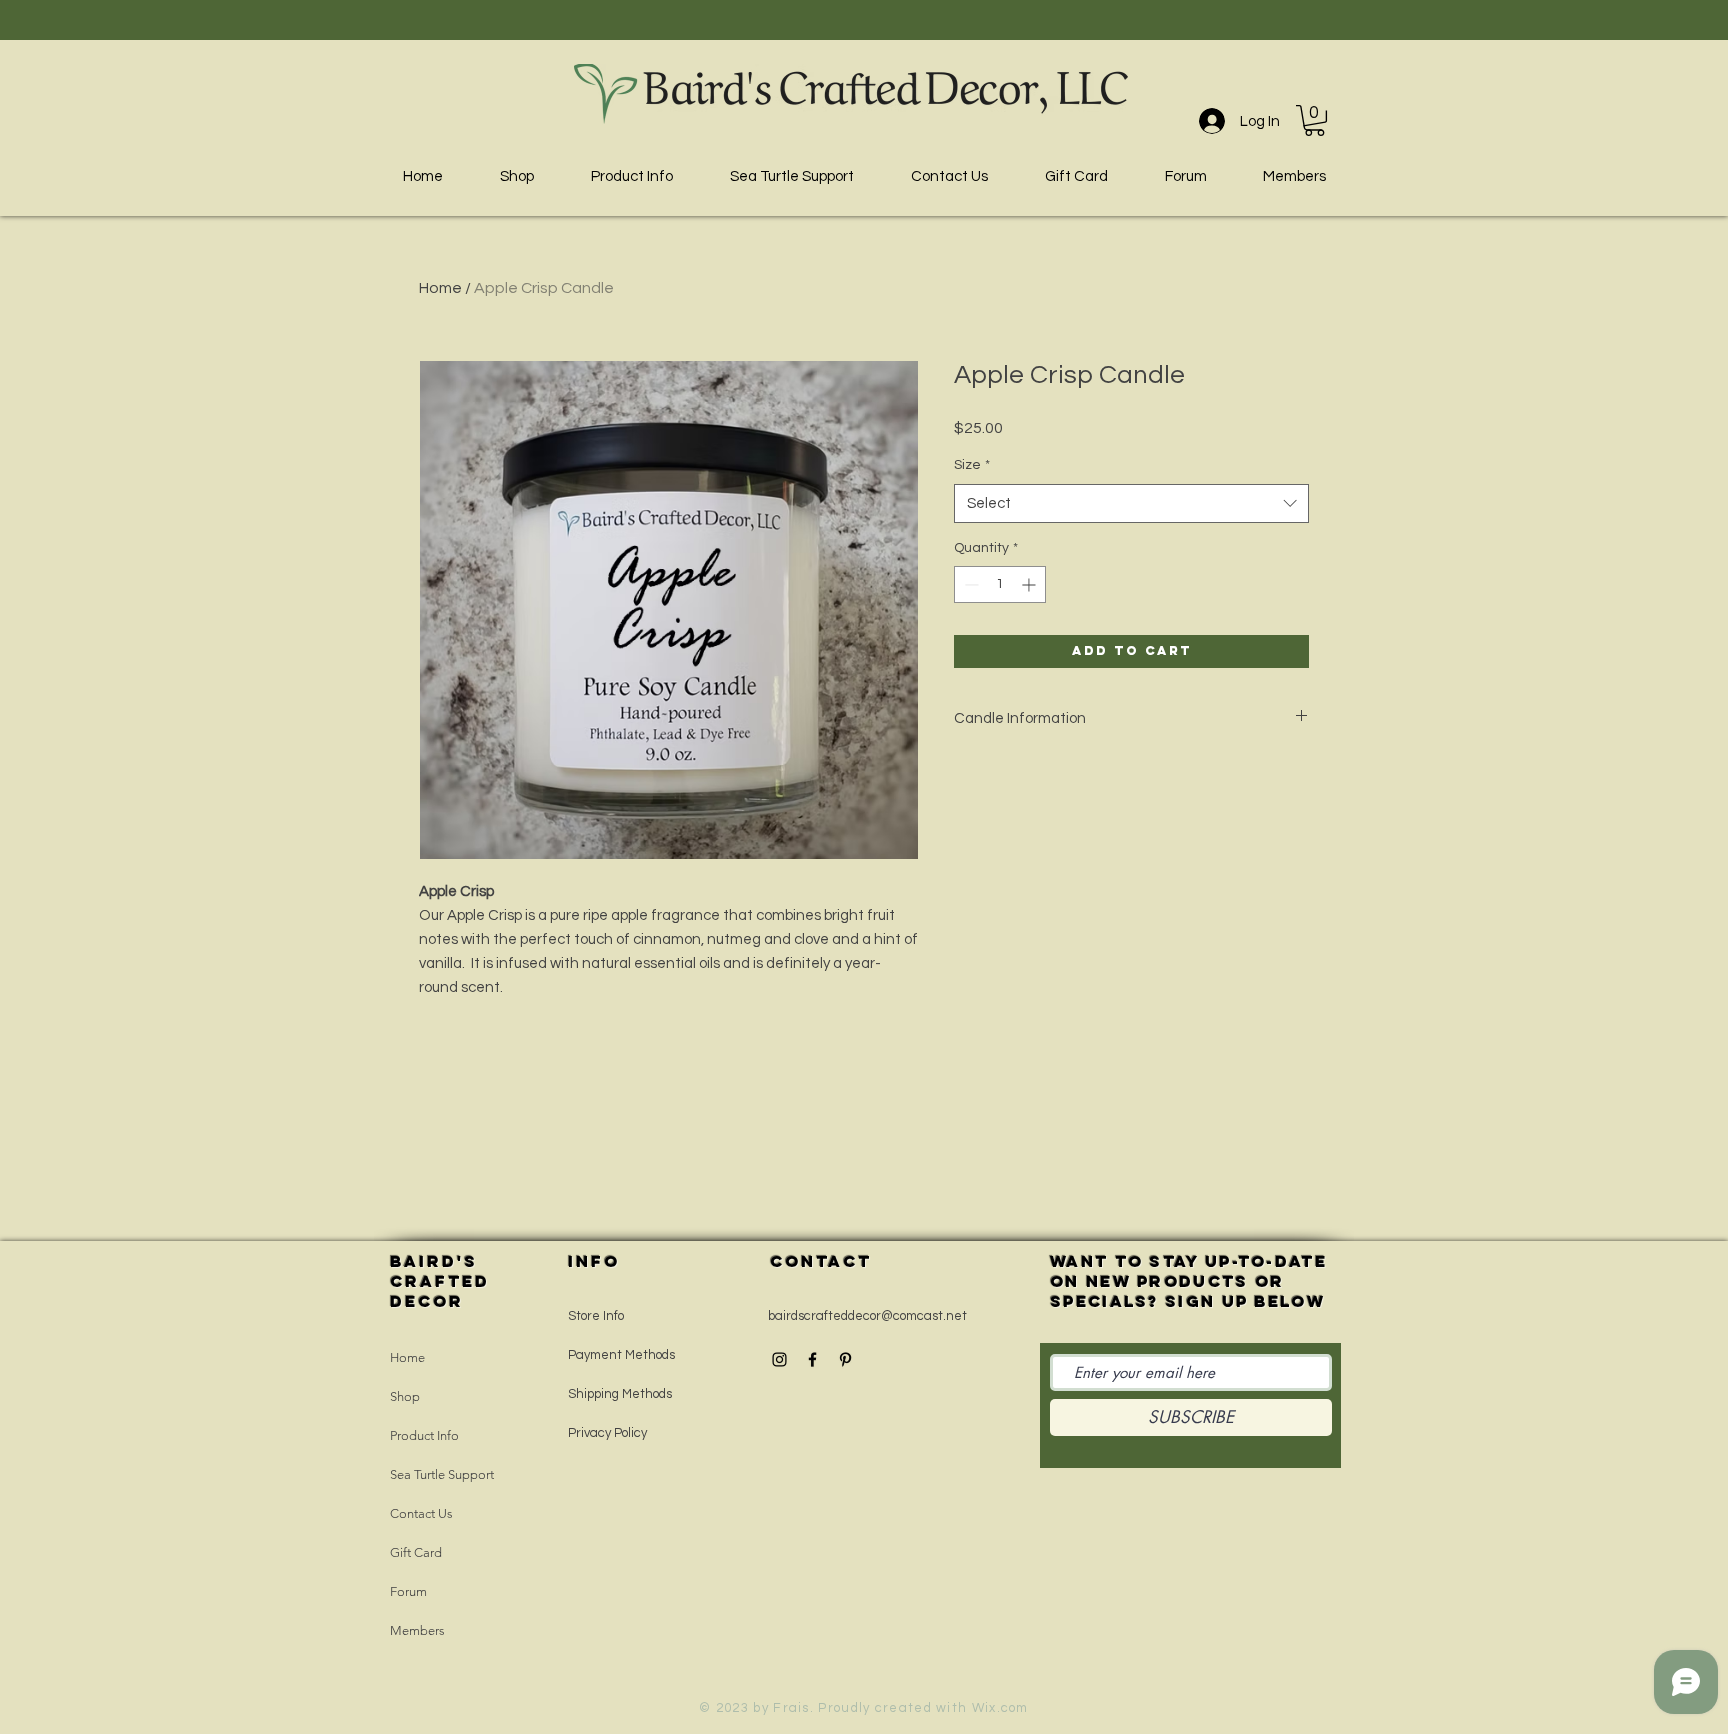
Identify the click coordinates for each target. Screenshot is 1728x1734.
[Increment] (1030, 584)
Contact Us (421, 1513)
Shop (405, 1396)
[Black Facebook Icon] (812, 1359)
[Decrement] (969, 584)
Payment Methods (621, 1355)
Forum (408, 1591)
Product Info (424, 1435)
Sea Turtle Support (442, 1474)
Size (972, 465)
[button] (1314, 120)
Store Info (596, 1316)
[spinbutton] (1000, 584)
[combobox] (1131, 503)
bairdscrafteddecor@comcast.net (867, 1316)
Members (417, 1630)
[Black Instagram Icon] (779, 1359)
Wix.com (1000, 1708)
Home (440, 288)
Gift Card (416, 1552)
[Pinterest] (845, 1359)
